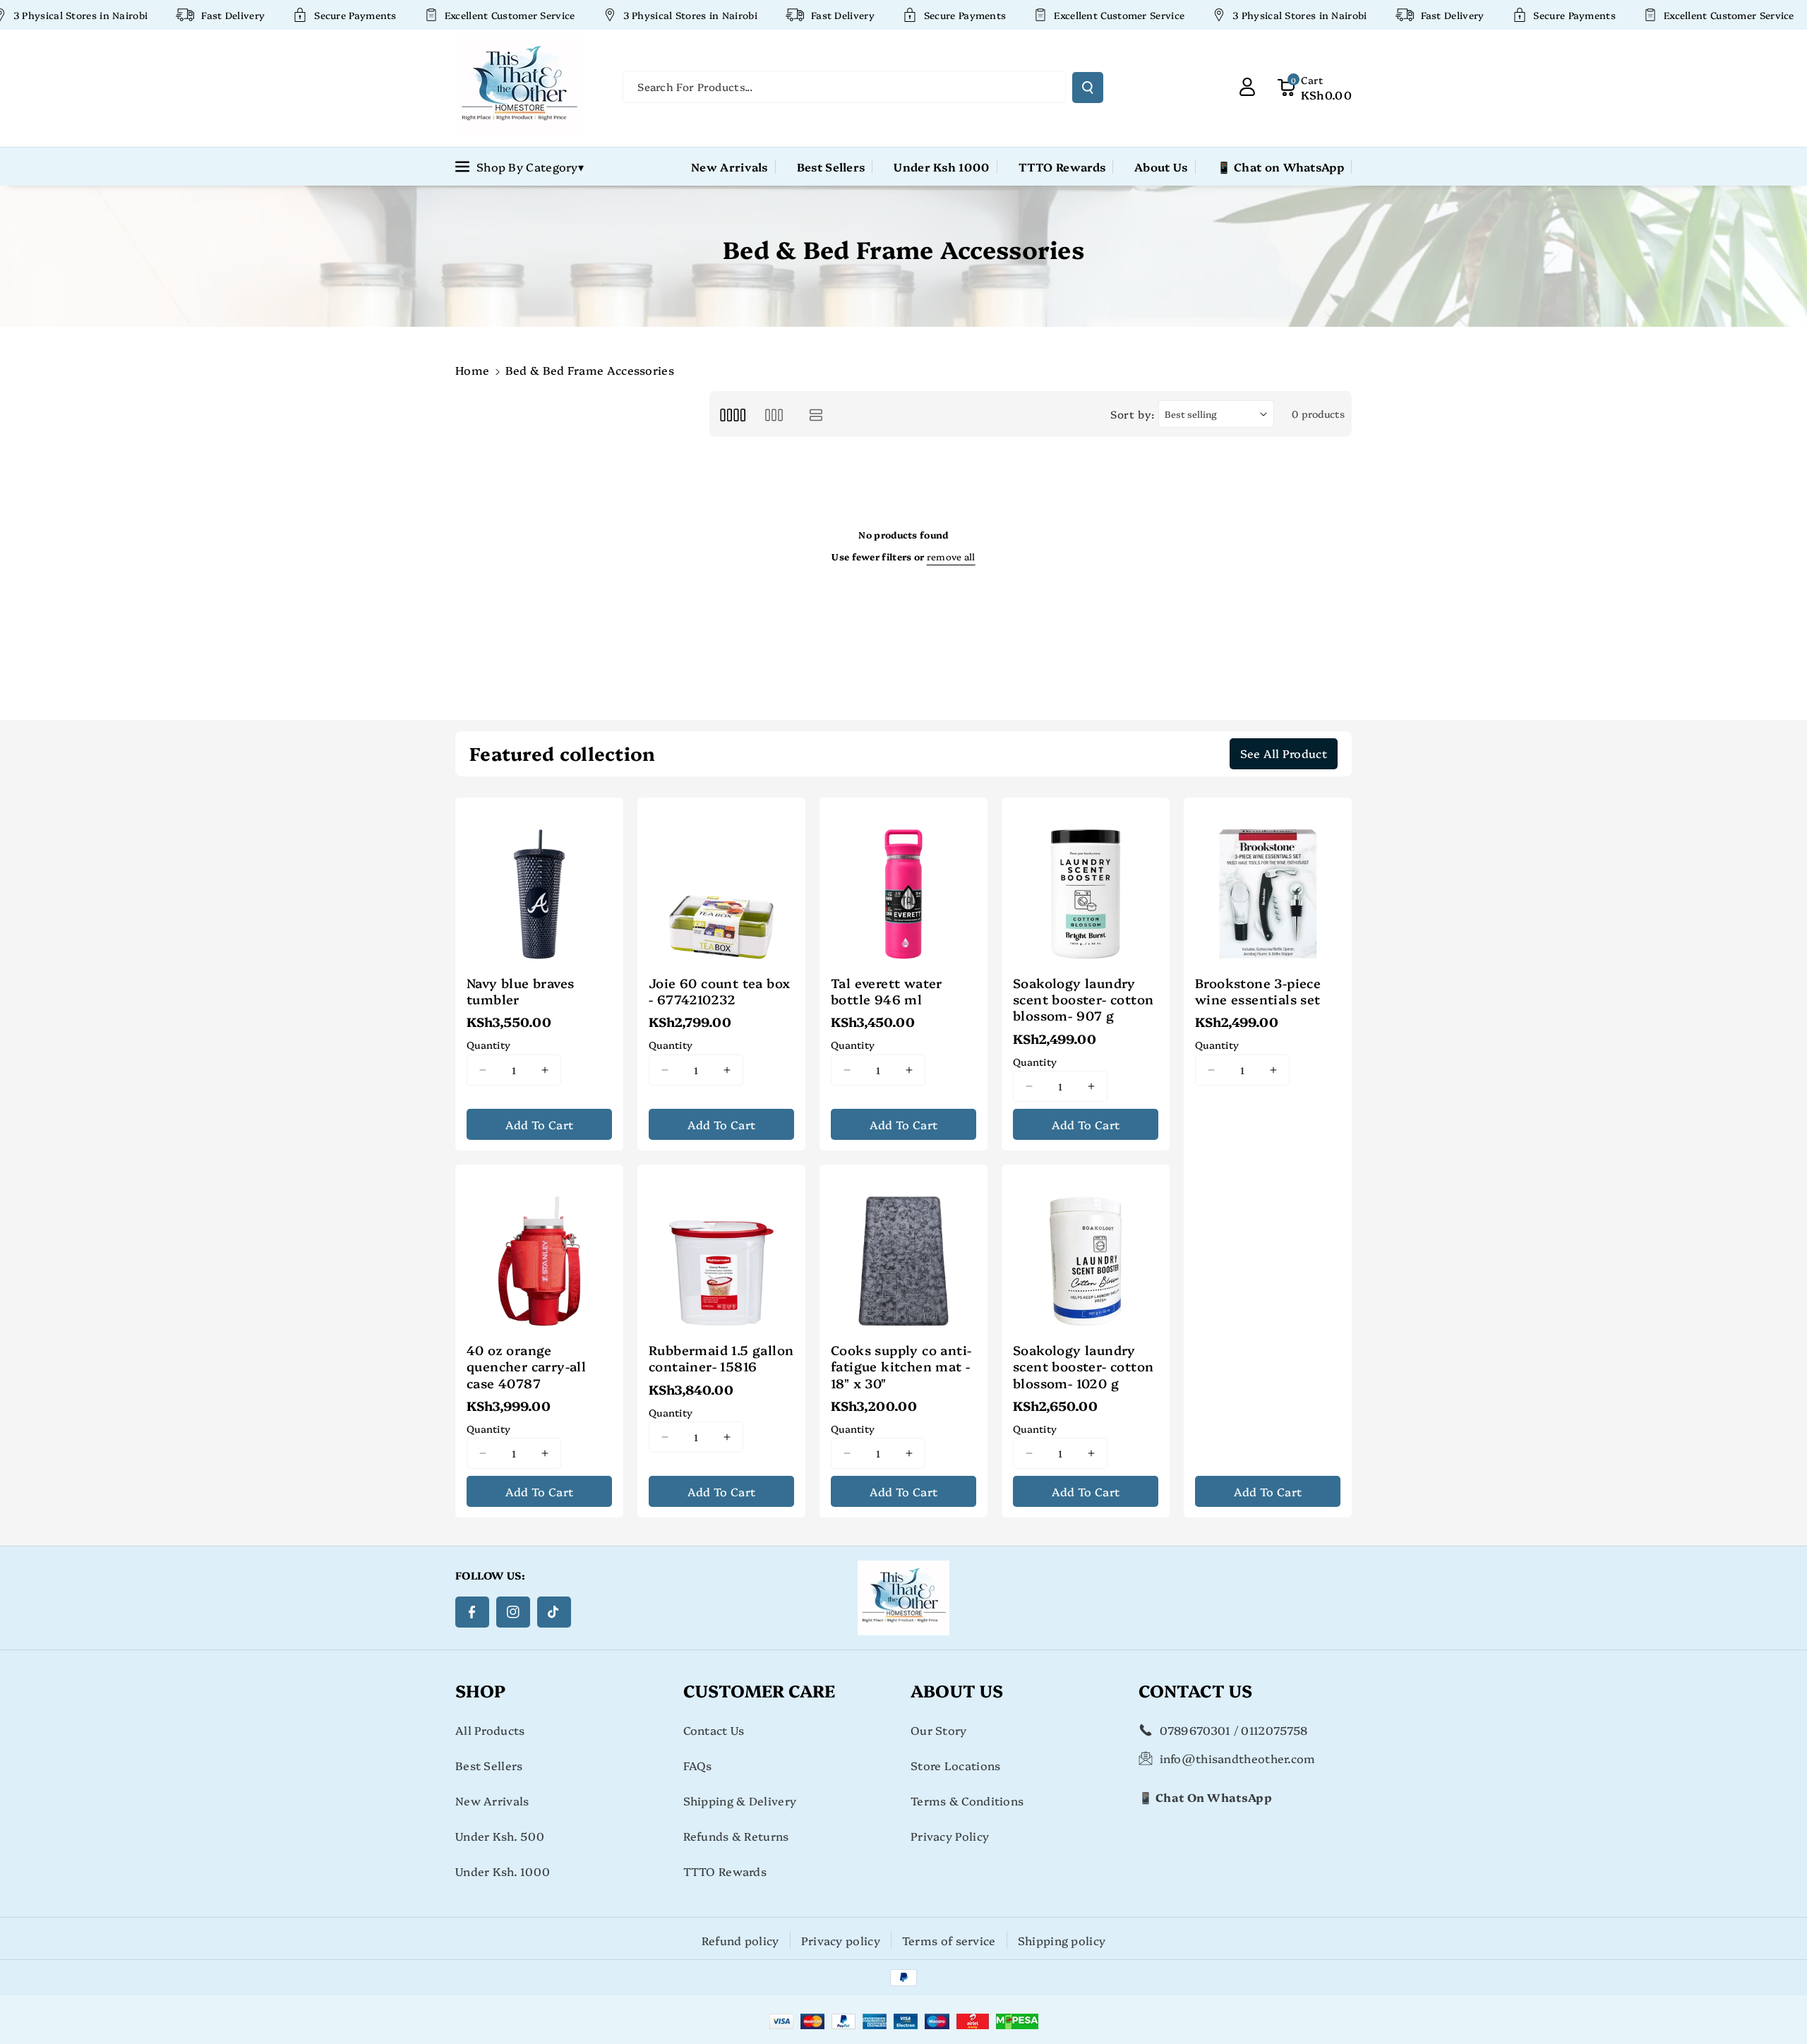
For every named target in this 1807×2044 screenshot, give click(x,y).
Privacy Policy (950, 1836)
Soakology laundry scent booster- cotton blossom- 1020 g (1083, 1366)
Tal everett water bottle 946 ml (887, 991)
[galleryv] (774, 414)
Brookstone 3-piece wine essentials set (1258, 991)
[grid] (732, 414)
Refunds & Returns (736, 1836)
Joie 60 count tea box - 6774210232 (719, 991)
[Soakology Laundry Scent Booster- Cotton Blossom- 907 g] (1086, 882)
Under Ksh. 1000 (503, 1871)
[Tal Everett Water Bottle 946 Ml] (903, 882)
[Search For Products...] (1088, 88)
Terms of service (949, 1940)
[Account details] (1247, 87)
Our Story (939, 1730)
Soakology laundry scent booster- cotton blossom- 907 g (1083, 999)
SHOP (480, 1690)
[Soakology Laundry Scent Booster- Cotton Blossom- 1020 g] (1086, 1249)
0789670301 (1195, 1730)
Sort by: (1133, 414)
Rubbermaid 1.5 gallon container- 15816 (721, 1358)
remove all (951, 556)
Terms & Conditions (967, 1800)
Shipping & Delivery (740, 1800)
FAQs (698, 1765)
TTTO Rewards (725, 1871)
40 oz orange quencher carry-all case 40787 (526, 1366)
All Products (490, 1730)
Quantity (488, 1045)
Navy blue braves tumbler (520, 991)
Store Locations (956, 1765)
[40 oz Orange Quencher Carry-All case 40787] (539, 1249)
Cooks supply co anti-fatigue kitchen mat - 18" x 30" (901, 1366)
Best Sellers (489, 1765)
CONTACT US (1195, 1690)
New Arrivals (492, 1800)
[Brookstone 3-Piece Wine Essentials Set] (1268, 882)
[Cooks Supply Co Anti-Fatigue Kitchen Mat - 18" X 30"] (903, 1249)
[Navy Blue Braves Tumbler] (539, 882)
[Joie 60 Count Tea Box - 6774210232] (721, 882)
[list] (816, 414)
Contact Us (714, 1730)
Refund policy (740, 1940)
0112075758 (1274, 1730)
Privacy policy (841, 1940)
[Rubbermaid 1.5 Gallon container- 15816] (721, 1249)
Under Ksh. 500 (500, 1836)
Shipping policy (1062, 1940)
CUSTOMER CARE (759, 1690)
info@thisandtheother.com (1238, 1758)
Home (472, 370)
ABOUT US (957, 1690)
